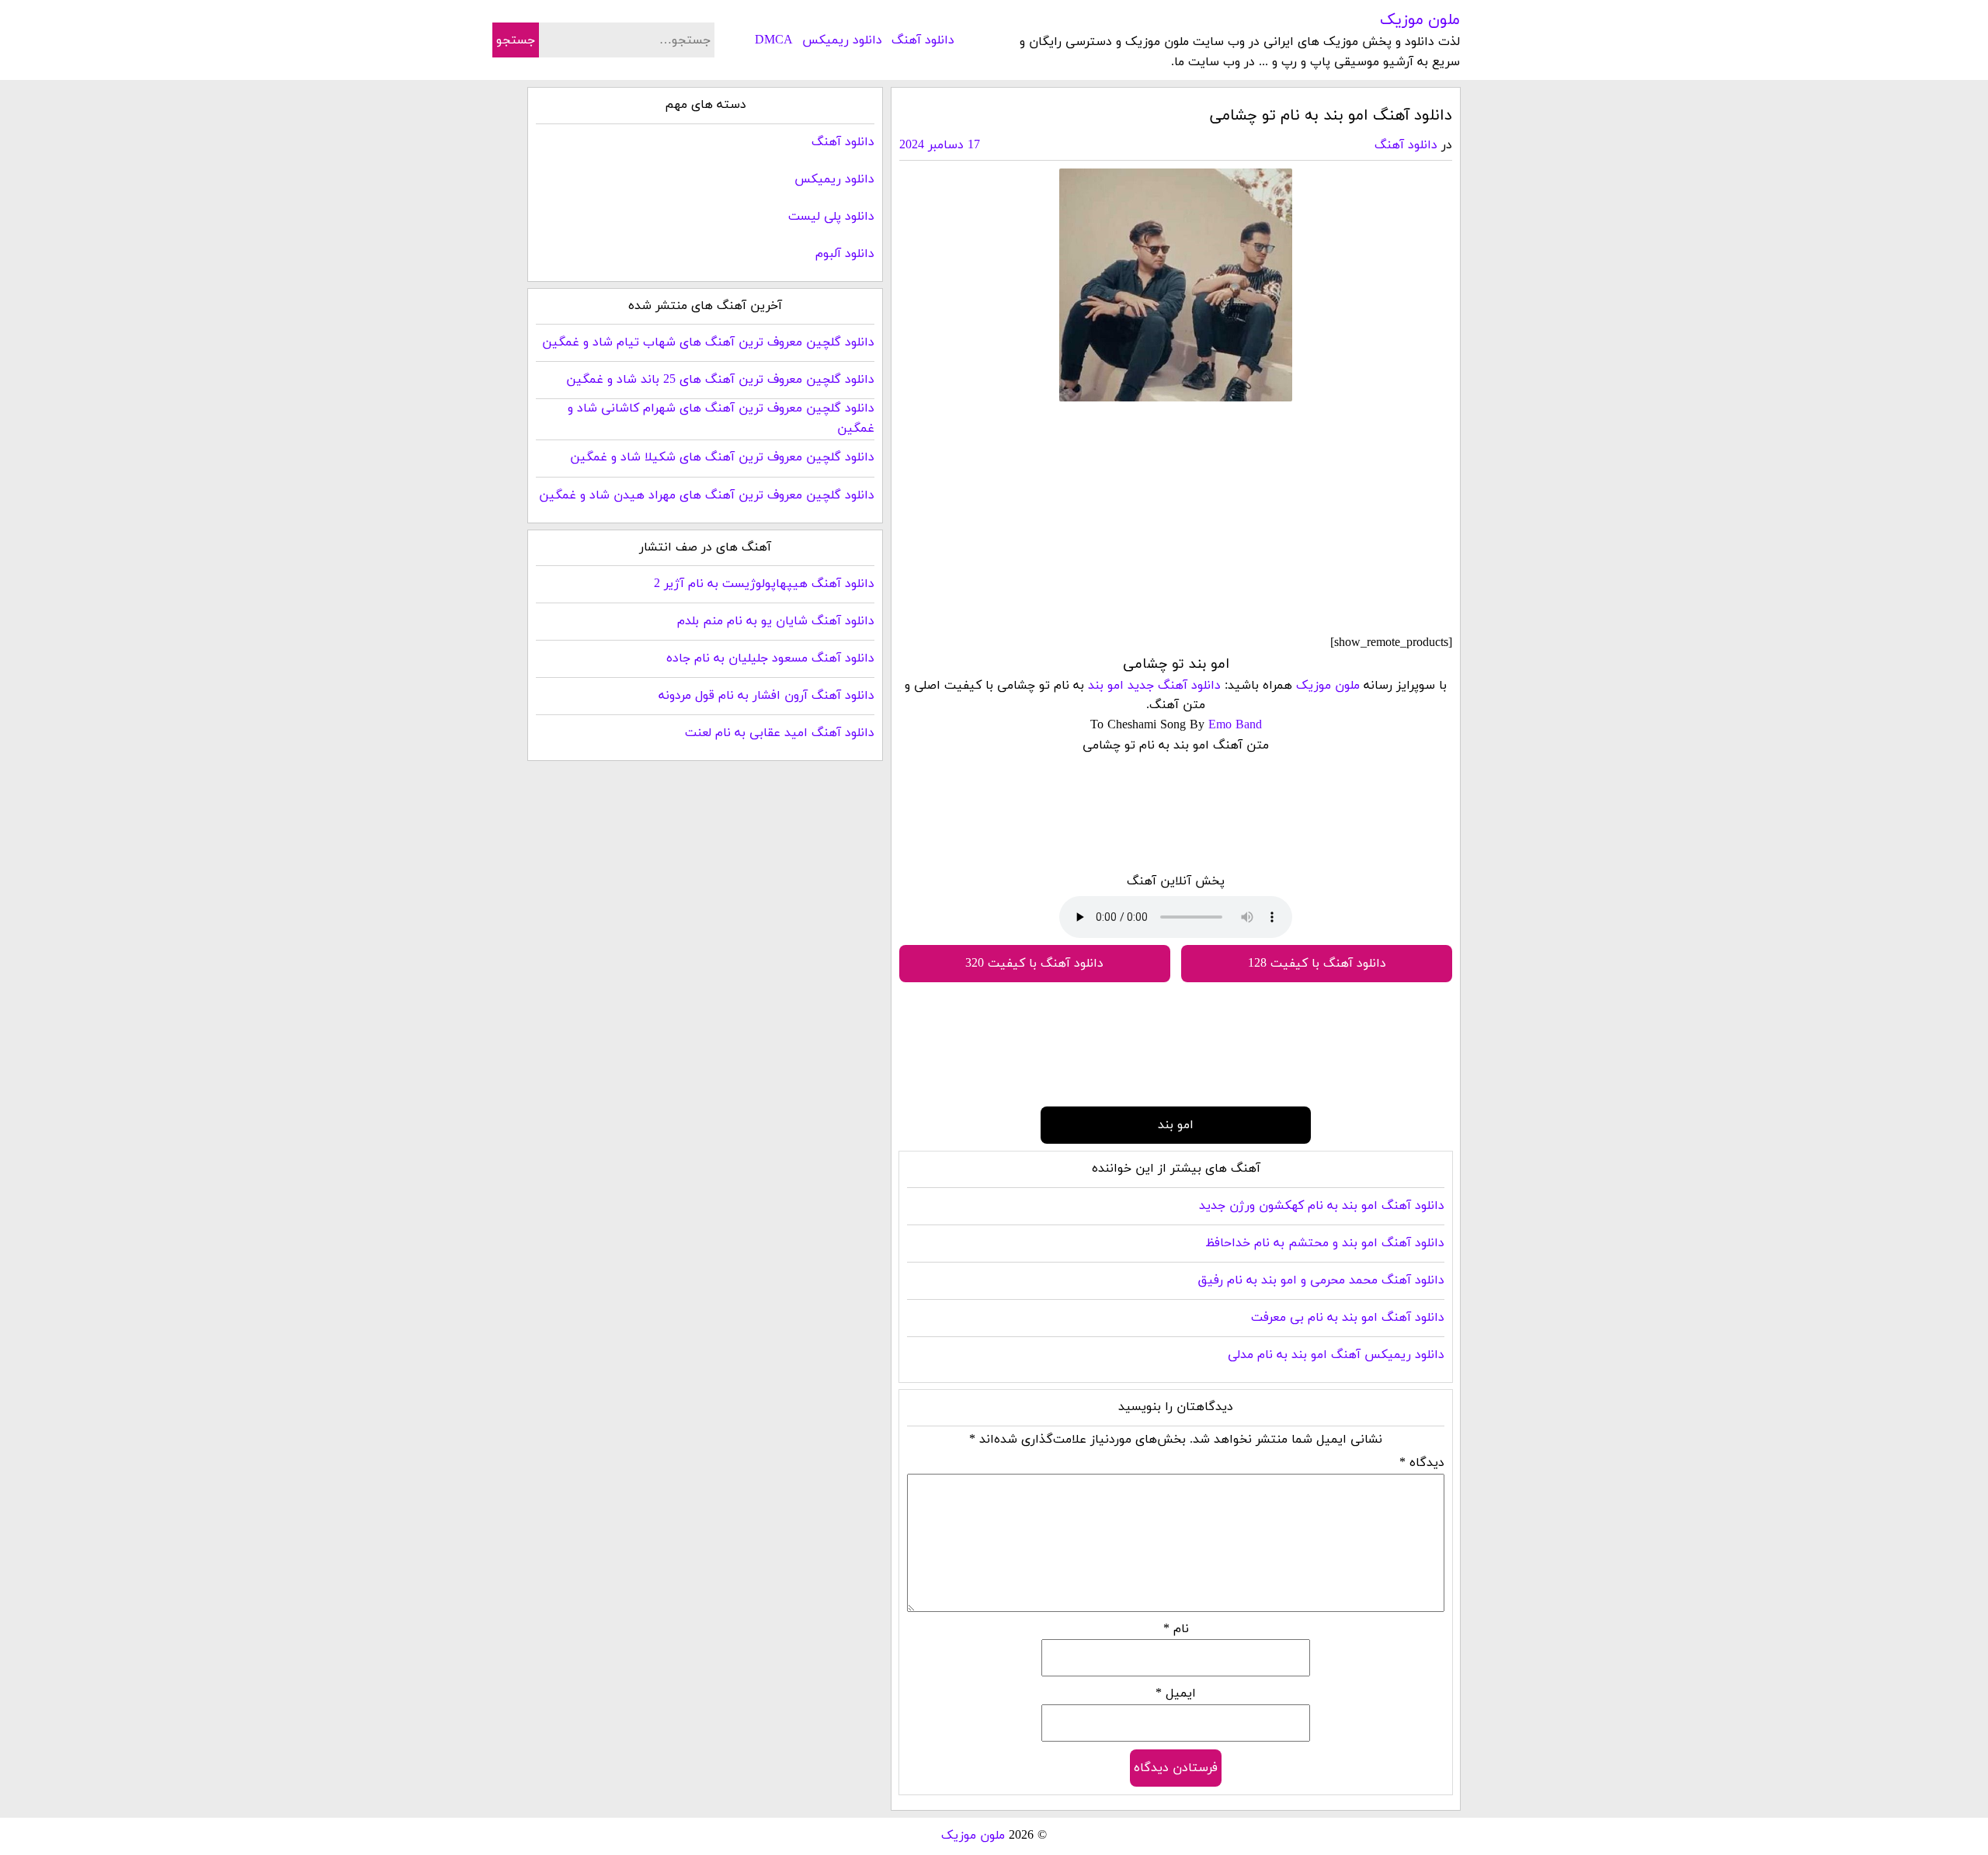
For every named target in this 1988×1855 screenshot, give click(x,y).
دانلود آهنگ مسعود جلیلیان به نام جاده (770, 658)
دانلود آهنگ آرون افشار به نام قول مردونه (766, 696)
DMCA (774, 40)
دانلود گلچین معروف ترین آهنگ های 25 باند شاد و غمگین (720, 380)
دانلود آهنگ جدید (1174, 686)
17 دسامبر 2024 (940, 145)
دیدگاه (1422, 1463)
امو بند (1106, 686)
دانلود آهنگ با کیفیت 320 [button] (1034, 964)
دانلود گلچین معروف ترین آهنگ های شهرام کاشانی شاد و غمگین (721, 419)
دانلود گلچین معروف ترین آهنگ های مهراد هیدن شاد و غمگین (707, 495)
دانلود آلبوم (845, 254)
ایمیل (1176, 1693)
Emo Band (1235, 725)
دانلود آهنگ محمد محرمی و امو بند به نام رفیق (1321, 1280)
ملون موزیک (1420, 20)
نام (1176, 1629)
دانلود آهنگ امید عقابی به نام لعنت (780, 733)
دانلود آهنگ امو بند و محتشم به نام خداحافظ (1325, 1243)
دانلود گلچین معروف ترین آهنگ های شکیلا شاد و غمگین (722, 457)
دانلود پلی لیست (831, 217)
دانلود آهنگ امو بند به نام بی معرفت (1348, 1318)
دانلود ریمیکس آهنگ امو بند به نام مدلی (1336, 1355)
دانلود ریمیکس (842, 40)
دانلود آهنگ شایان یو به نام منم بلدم (776, 621)
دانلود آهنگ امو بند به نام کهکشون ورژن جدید (1322, 1206)
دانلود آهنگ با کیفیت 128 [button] (1317, 964)
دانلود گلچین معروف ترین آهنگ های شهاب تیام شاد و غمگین (708, 342)
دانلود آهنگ (923, 40)
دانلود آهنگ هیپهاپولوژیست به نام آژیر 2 (764, 584)
